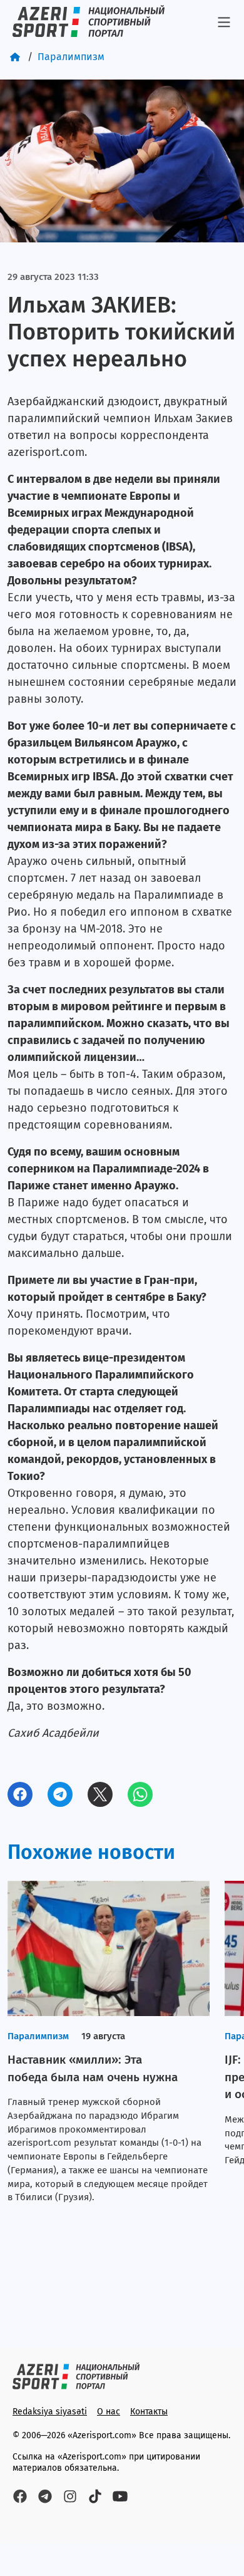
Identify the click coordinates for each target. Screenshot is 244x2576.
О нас (109, 2412)
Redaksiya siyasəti (50, 2412)
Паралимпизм (71, 57)
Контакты (149, 2412)
